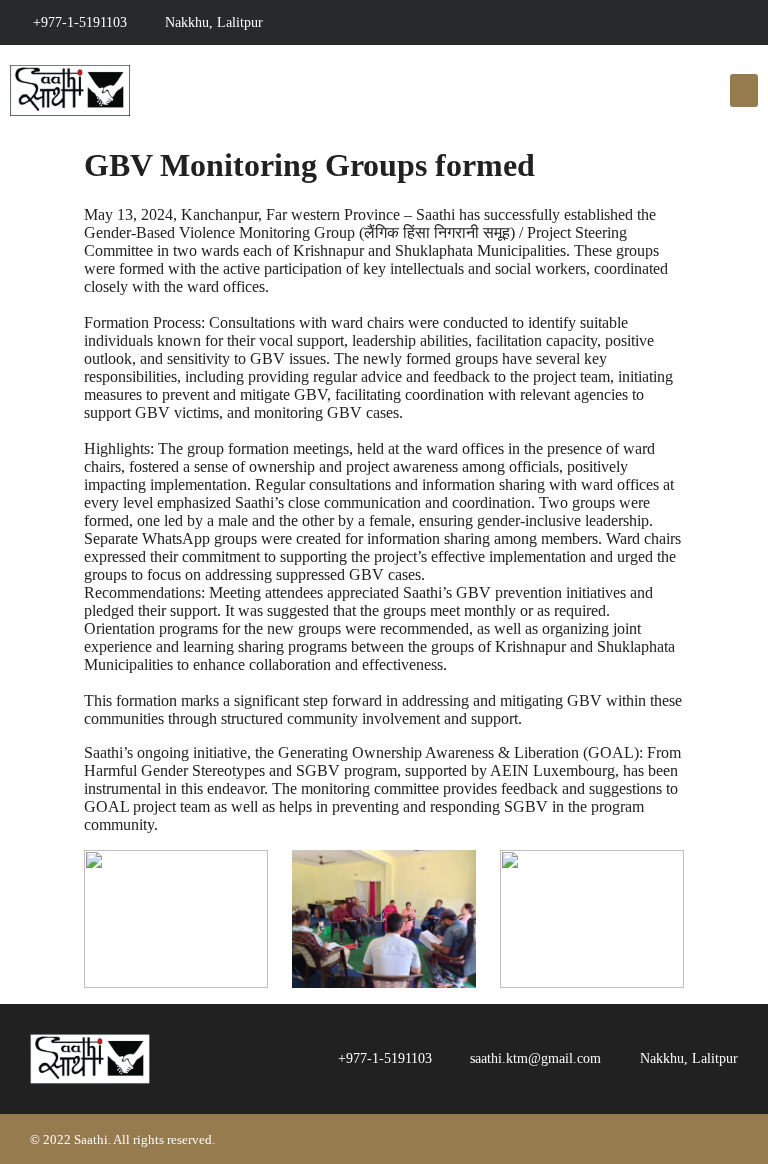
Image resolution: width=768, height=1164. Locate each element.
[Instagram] (549, 22)
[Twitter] (588, 22)
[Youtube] (510, 22)
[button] (744, 90)
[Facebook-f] (471, 22)
